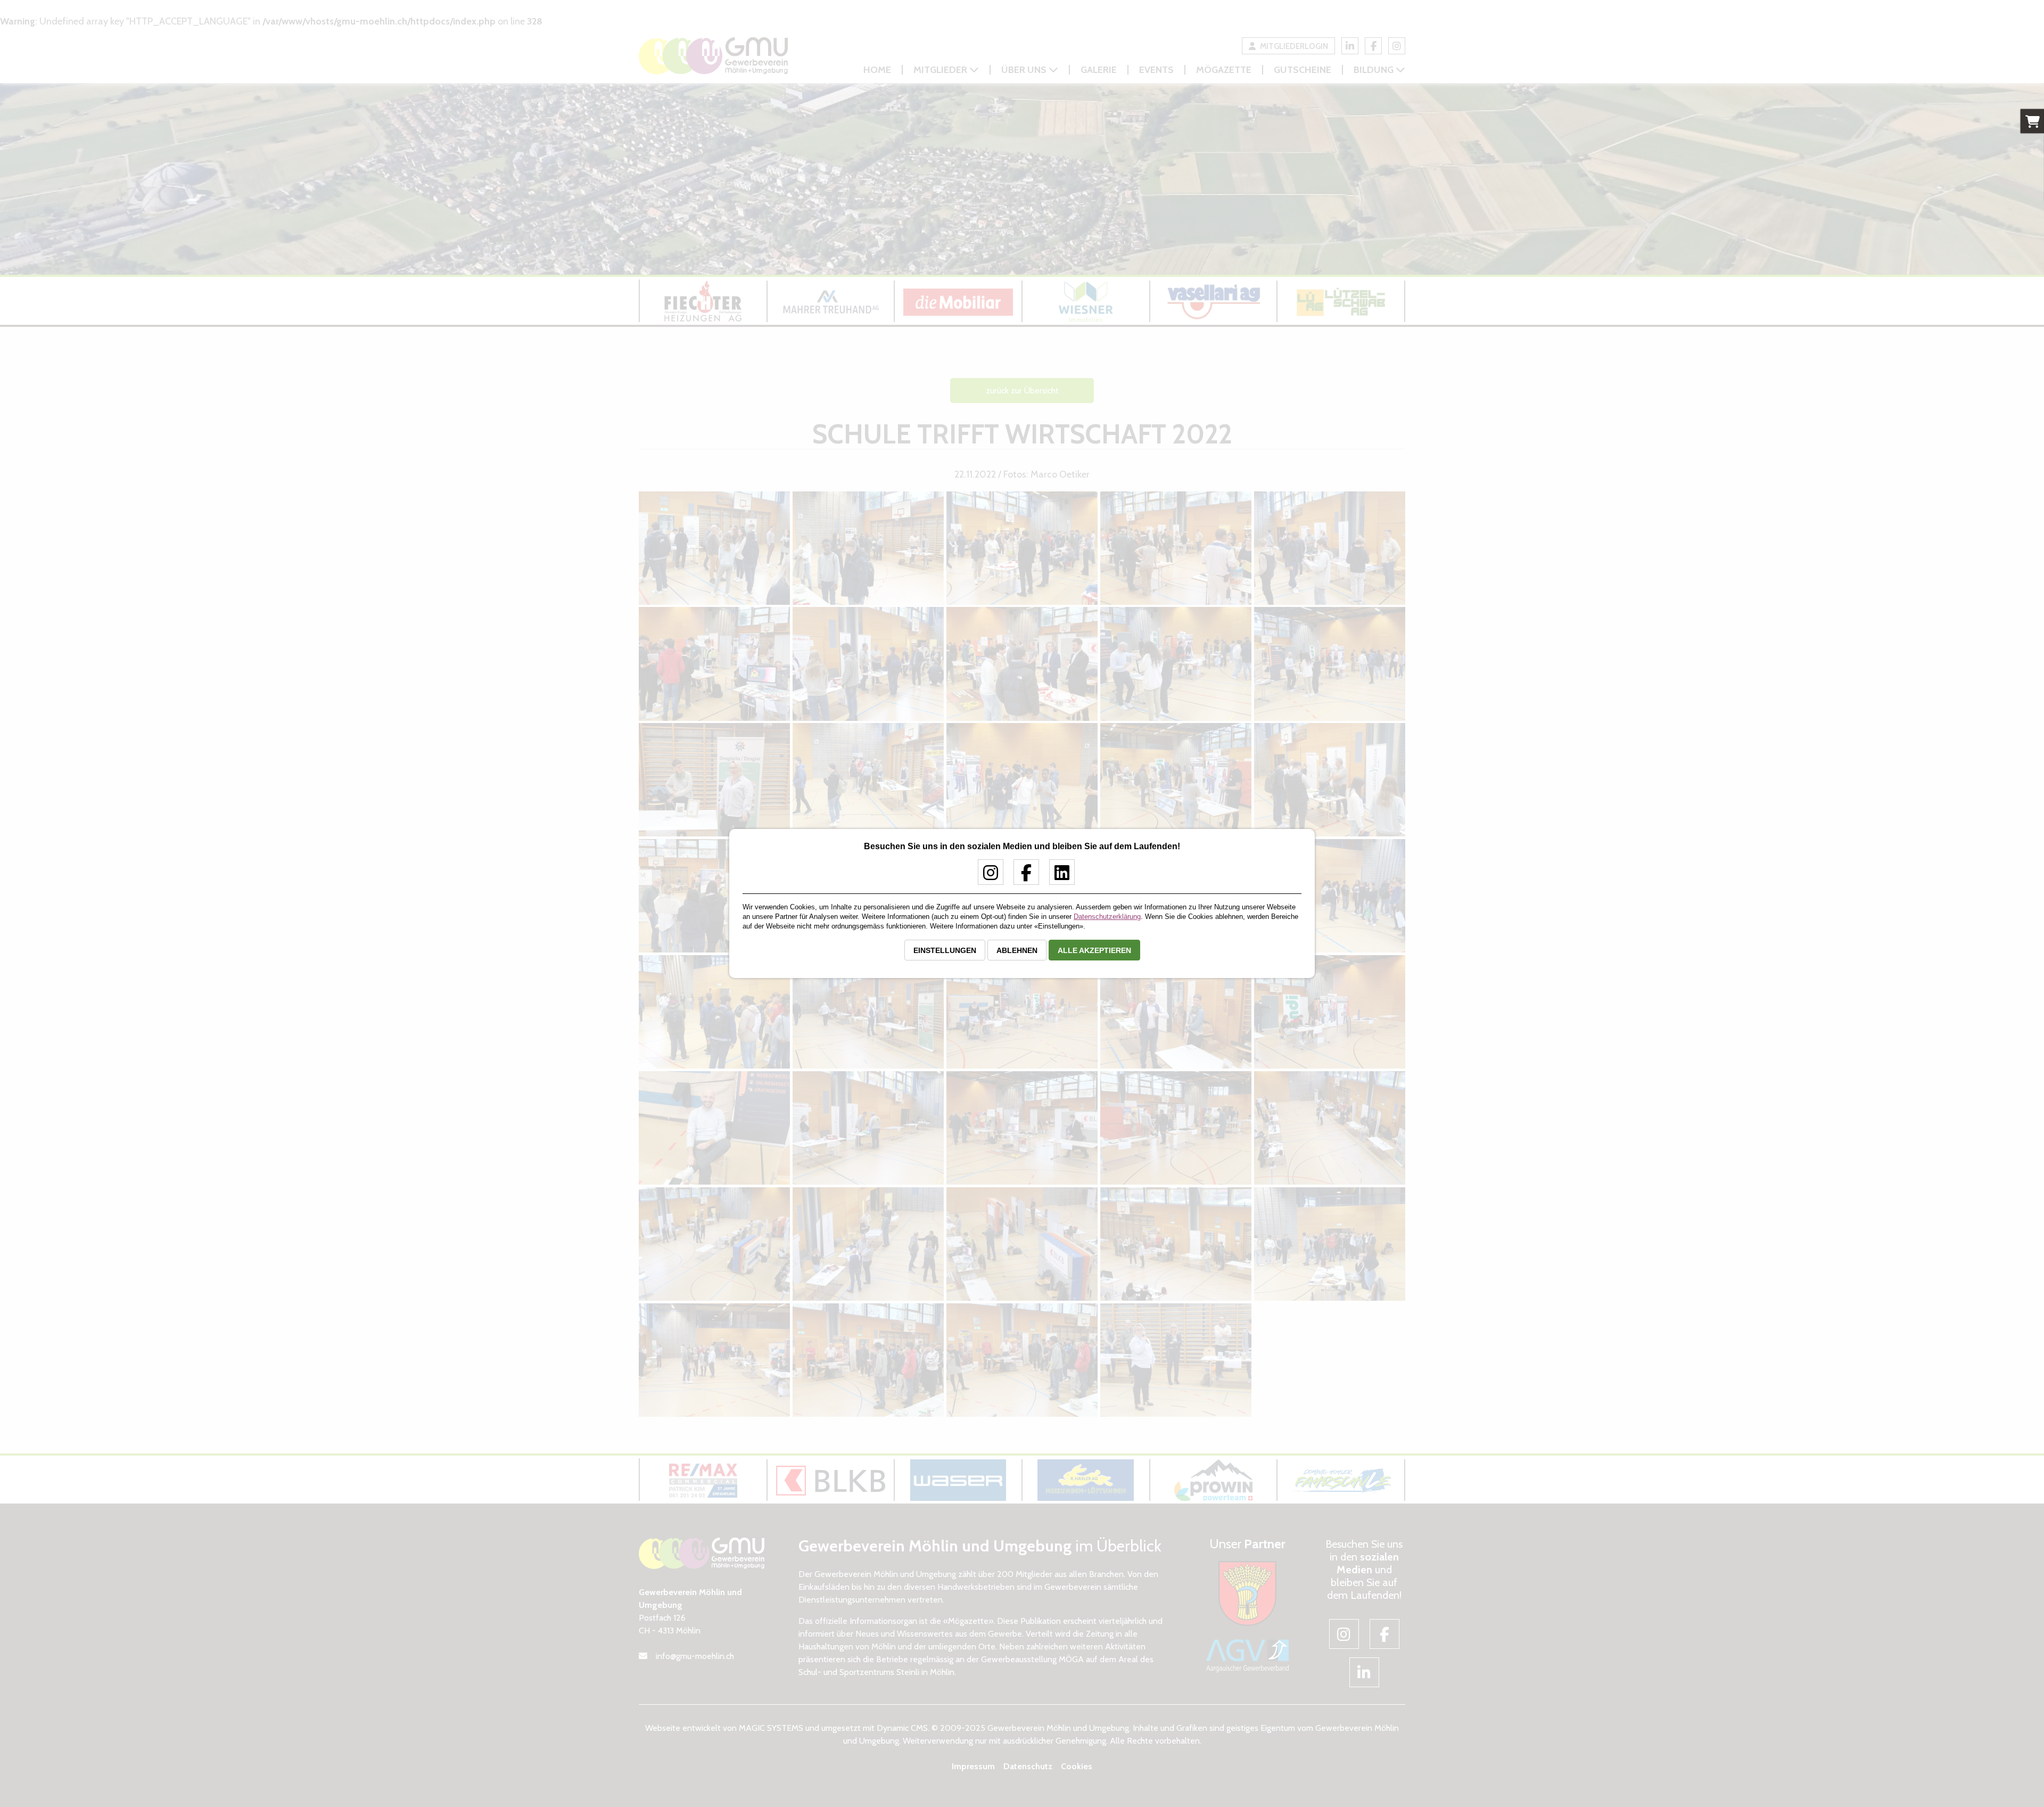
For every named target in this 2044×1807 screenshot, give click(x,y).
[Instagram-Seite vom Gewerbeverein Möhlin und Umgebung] (987, 877)
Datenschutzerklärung (1107, 917)
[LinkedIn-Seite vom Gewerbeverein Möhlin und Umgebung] (1058, 877)
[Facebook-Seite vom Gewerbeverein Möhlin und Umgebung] (1022, 877)
